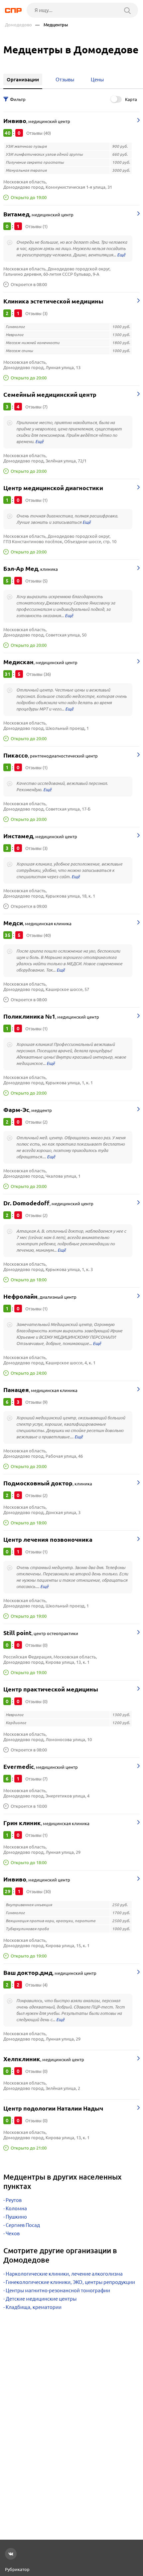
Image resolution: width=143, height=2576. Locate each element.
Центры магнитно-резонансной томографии (58, 2290)
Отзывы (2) (36, 1122)
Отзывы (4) (36, 1985)
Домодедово (18, 25)
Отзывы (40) (39, 133)
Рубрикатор (17, 2569)
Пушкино (16, 2217)
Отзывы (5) (36, 581)
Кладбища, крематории (34, 2307)
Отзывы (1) (36, 226)
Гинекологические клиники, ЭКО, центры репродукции (70, 2282)
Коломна (16, 2208)
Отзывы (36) (39, 674)
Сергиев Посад (23, 2225)
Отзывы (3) (36, 313)
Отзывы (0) (36, 1645)
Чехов (13, 2233)
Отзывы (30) (39, 1891)
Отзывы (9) (36, 1402)
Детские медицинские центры (41, 2299)
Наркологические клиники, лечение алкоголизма (64, 2274)
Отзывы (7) (36, 407)
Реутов (14, 2200)
